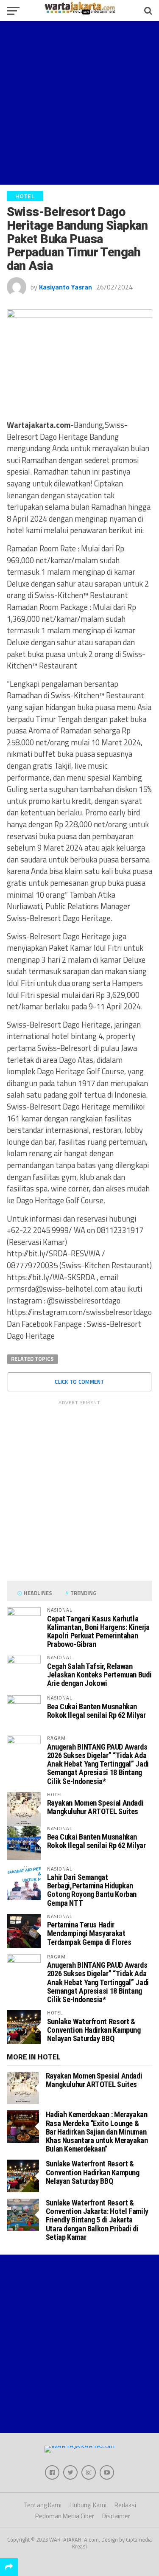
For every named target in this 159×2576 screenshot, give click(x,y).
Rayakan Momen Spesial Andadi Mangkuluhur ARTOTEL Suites (95, 1807)
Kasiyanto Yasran (66, 287)
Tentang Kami (42, 2505)
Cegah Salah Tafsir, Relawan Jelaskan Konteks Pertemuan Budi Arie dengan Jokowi (99, 1675)
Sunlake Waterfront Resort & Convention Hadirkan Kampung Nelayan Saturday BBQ (94, 2030)
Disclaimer (116, 2516)
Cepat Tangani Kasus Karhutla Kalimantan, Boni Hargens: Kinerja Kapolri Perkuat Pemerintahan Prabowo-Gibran (98, 1632)
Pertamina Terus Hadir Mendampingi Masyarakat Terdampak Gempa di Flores (89, 1933)
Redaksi (125, 2505)
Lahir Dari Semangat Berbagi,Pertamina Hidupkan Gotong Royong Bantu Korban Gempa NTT (92, 1890)
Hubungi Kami (88, 2505)
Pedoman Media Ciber (65, 2516)
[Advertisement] (79, 103)
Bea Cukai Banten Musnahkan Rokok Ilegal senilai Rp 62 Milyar (96, 1711)
